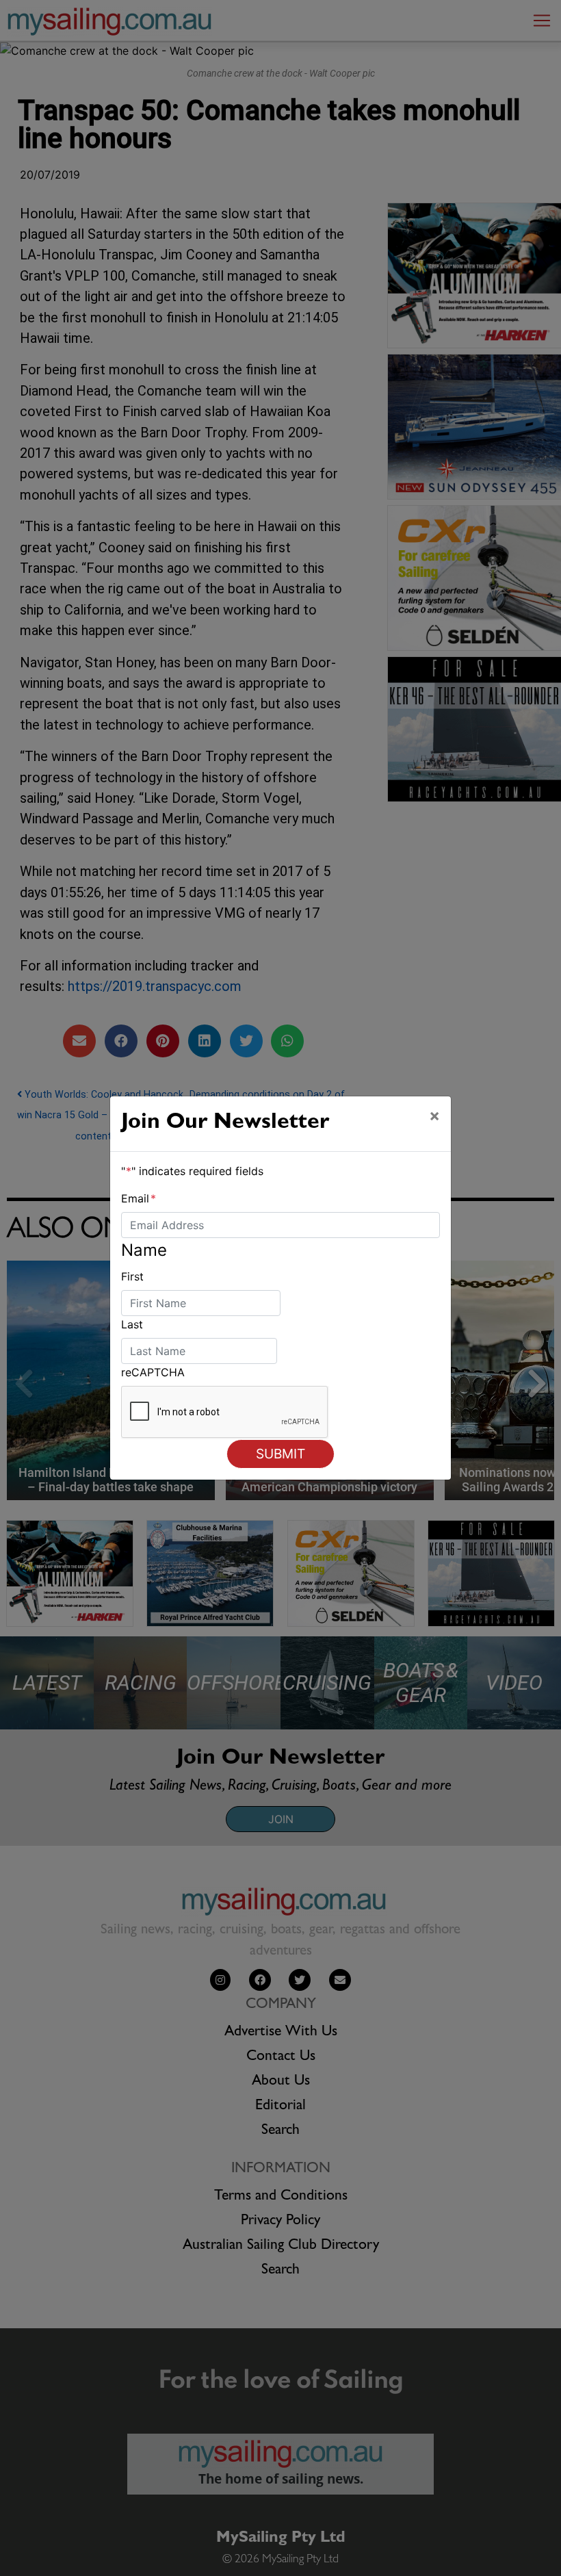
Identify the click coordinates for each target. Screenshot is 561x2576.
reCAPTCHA (153, 1372)
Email (139, 1198)
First (132, 1276)
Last (132, 1324)
